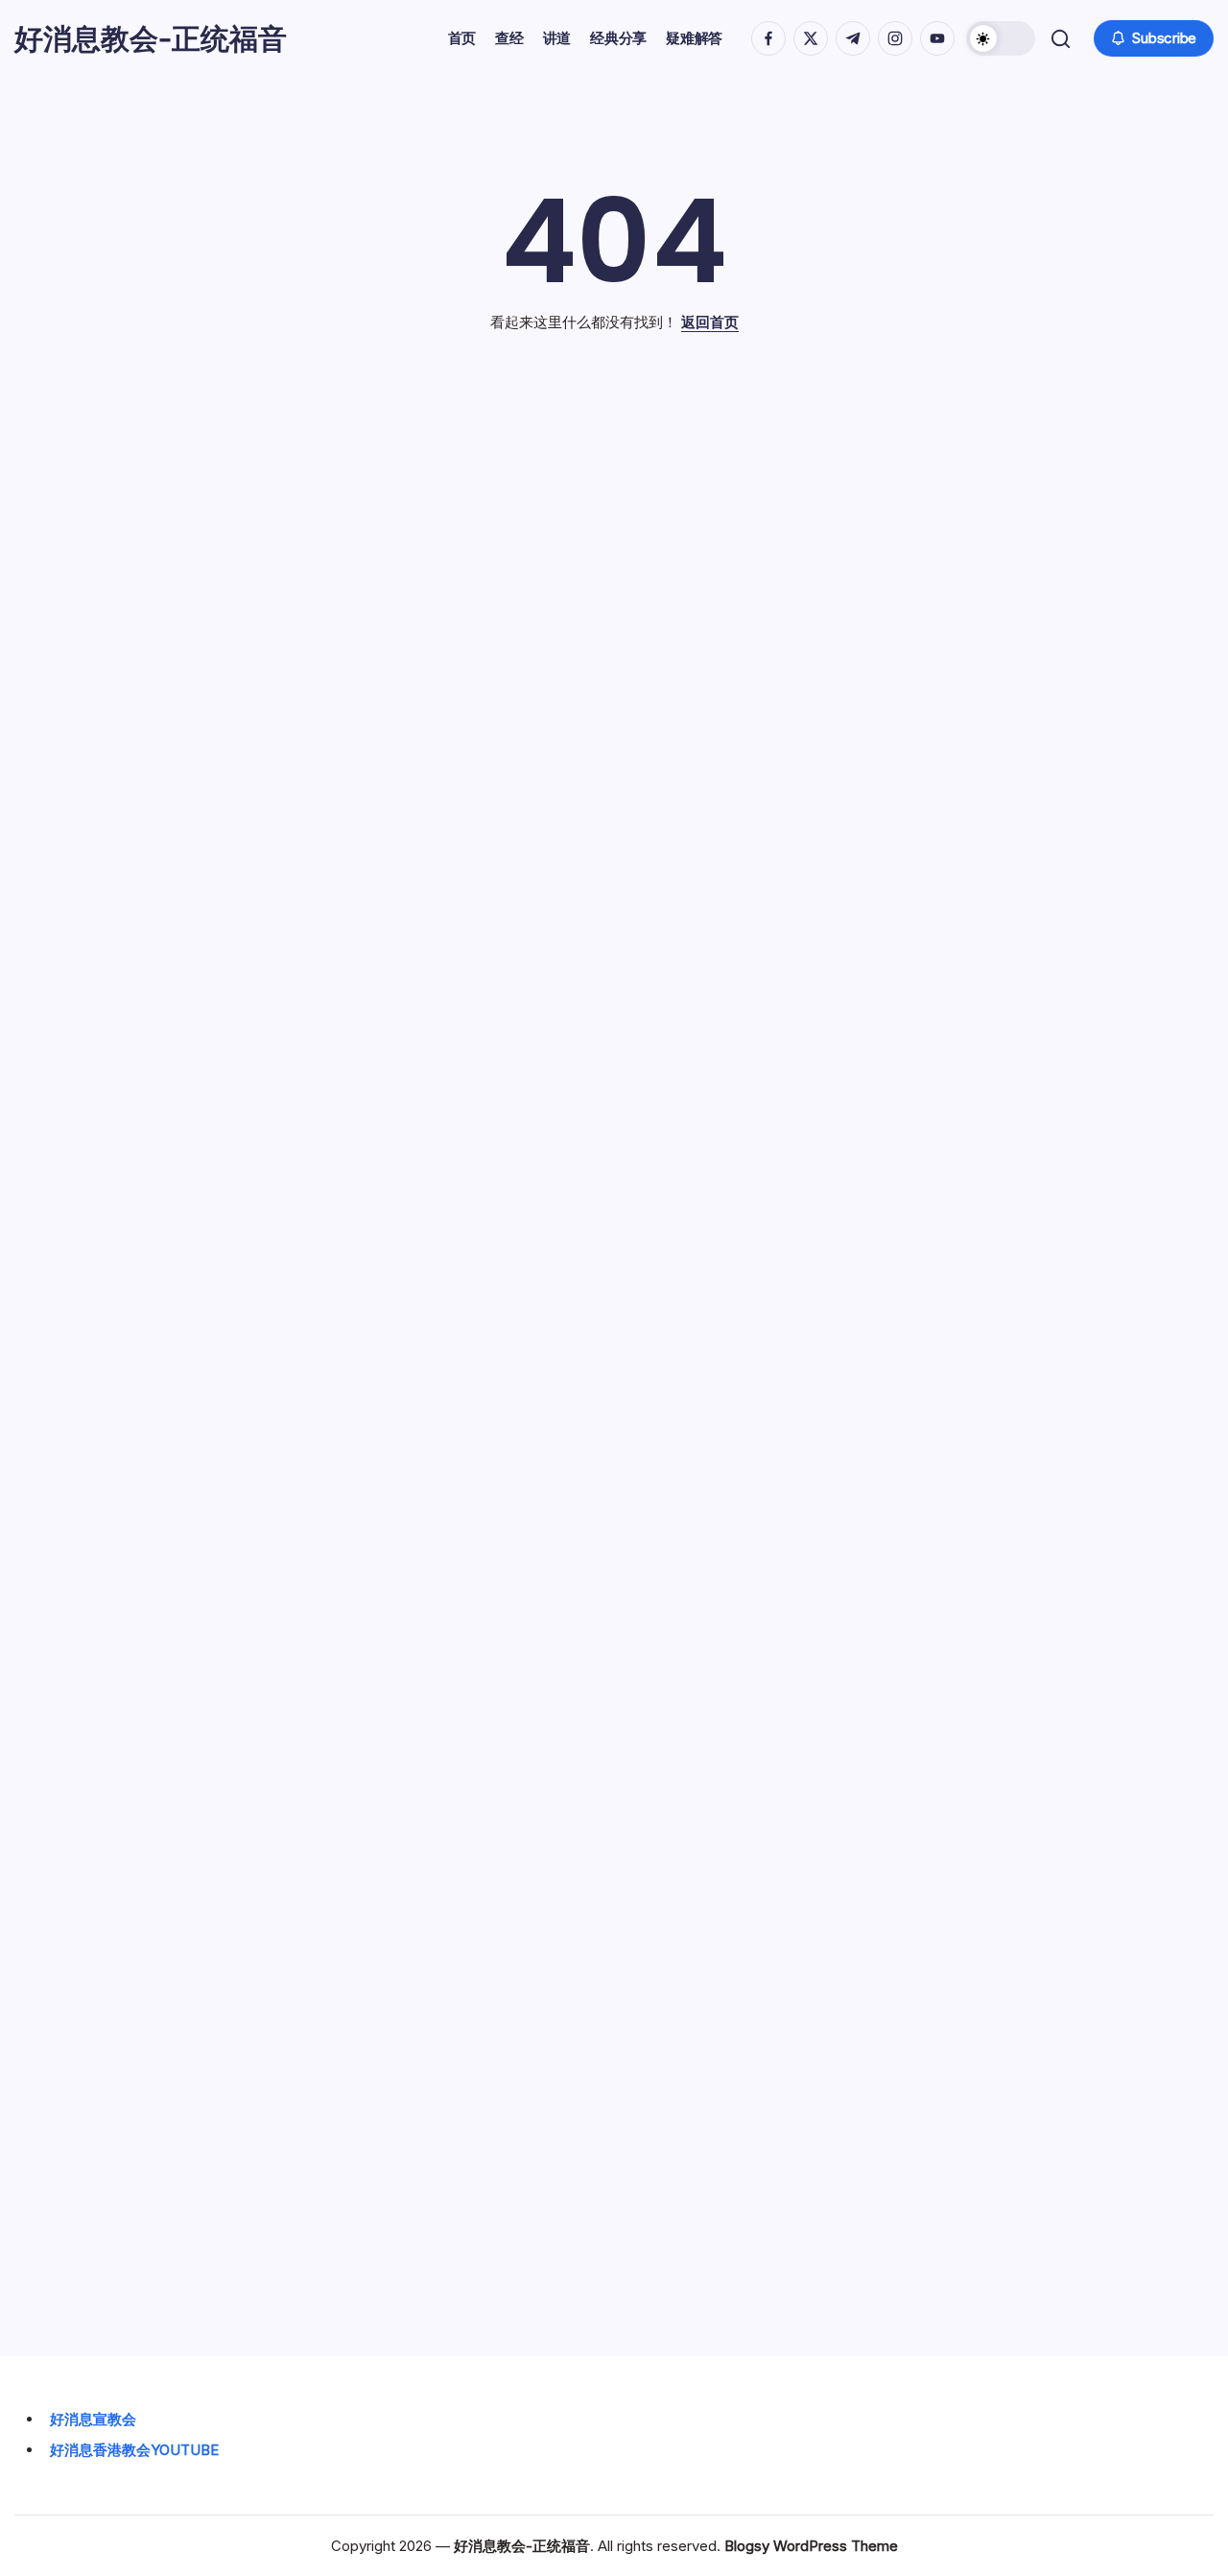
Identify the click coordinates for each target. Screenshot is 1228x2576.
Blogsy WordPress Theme (811, 2546)
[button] (1001, 38)
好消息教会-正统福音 (151, 38)
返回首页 (710, 322)
